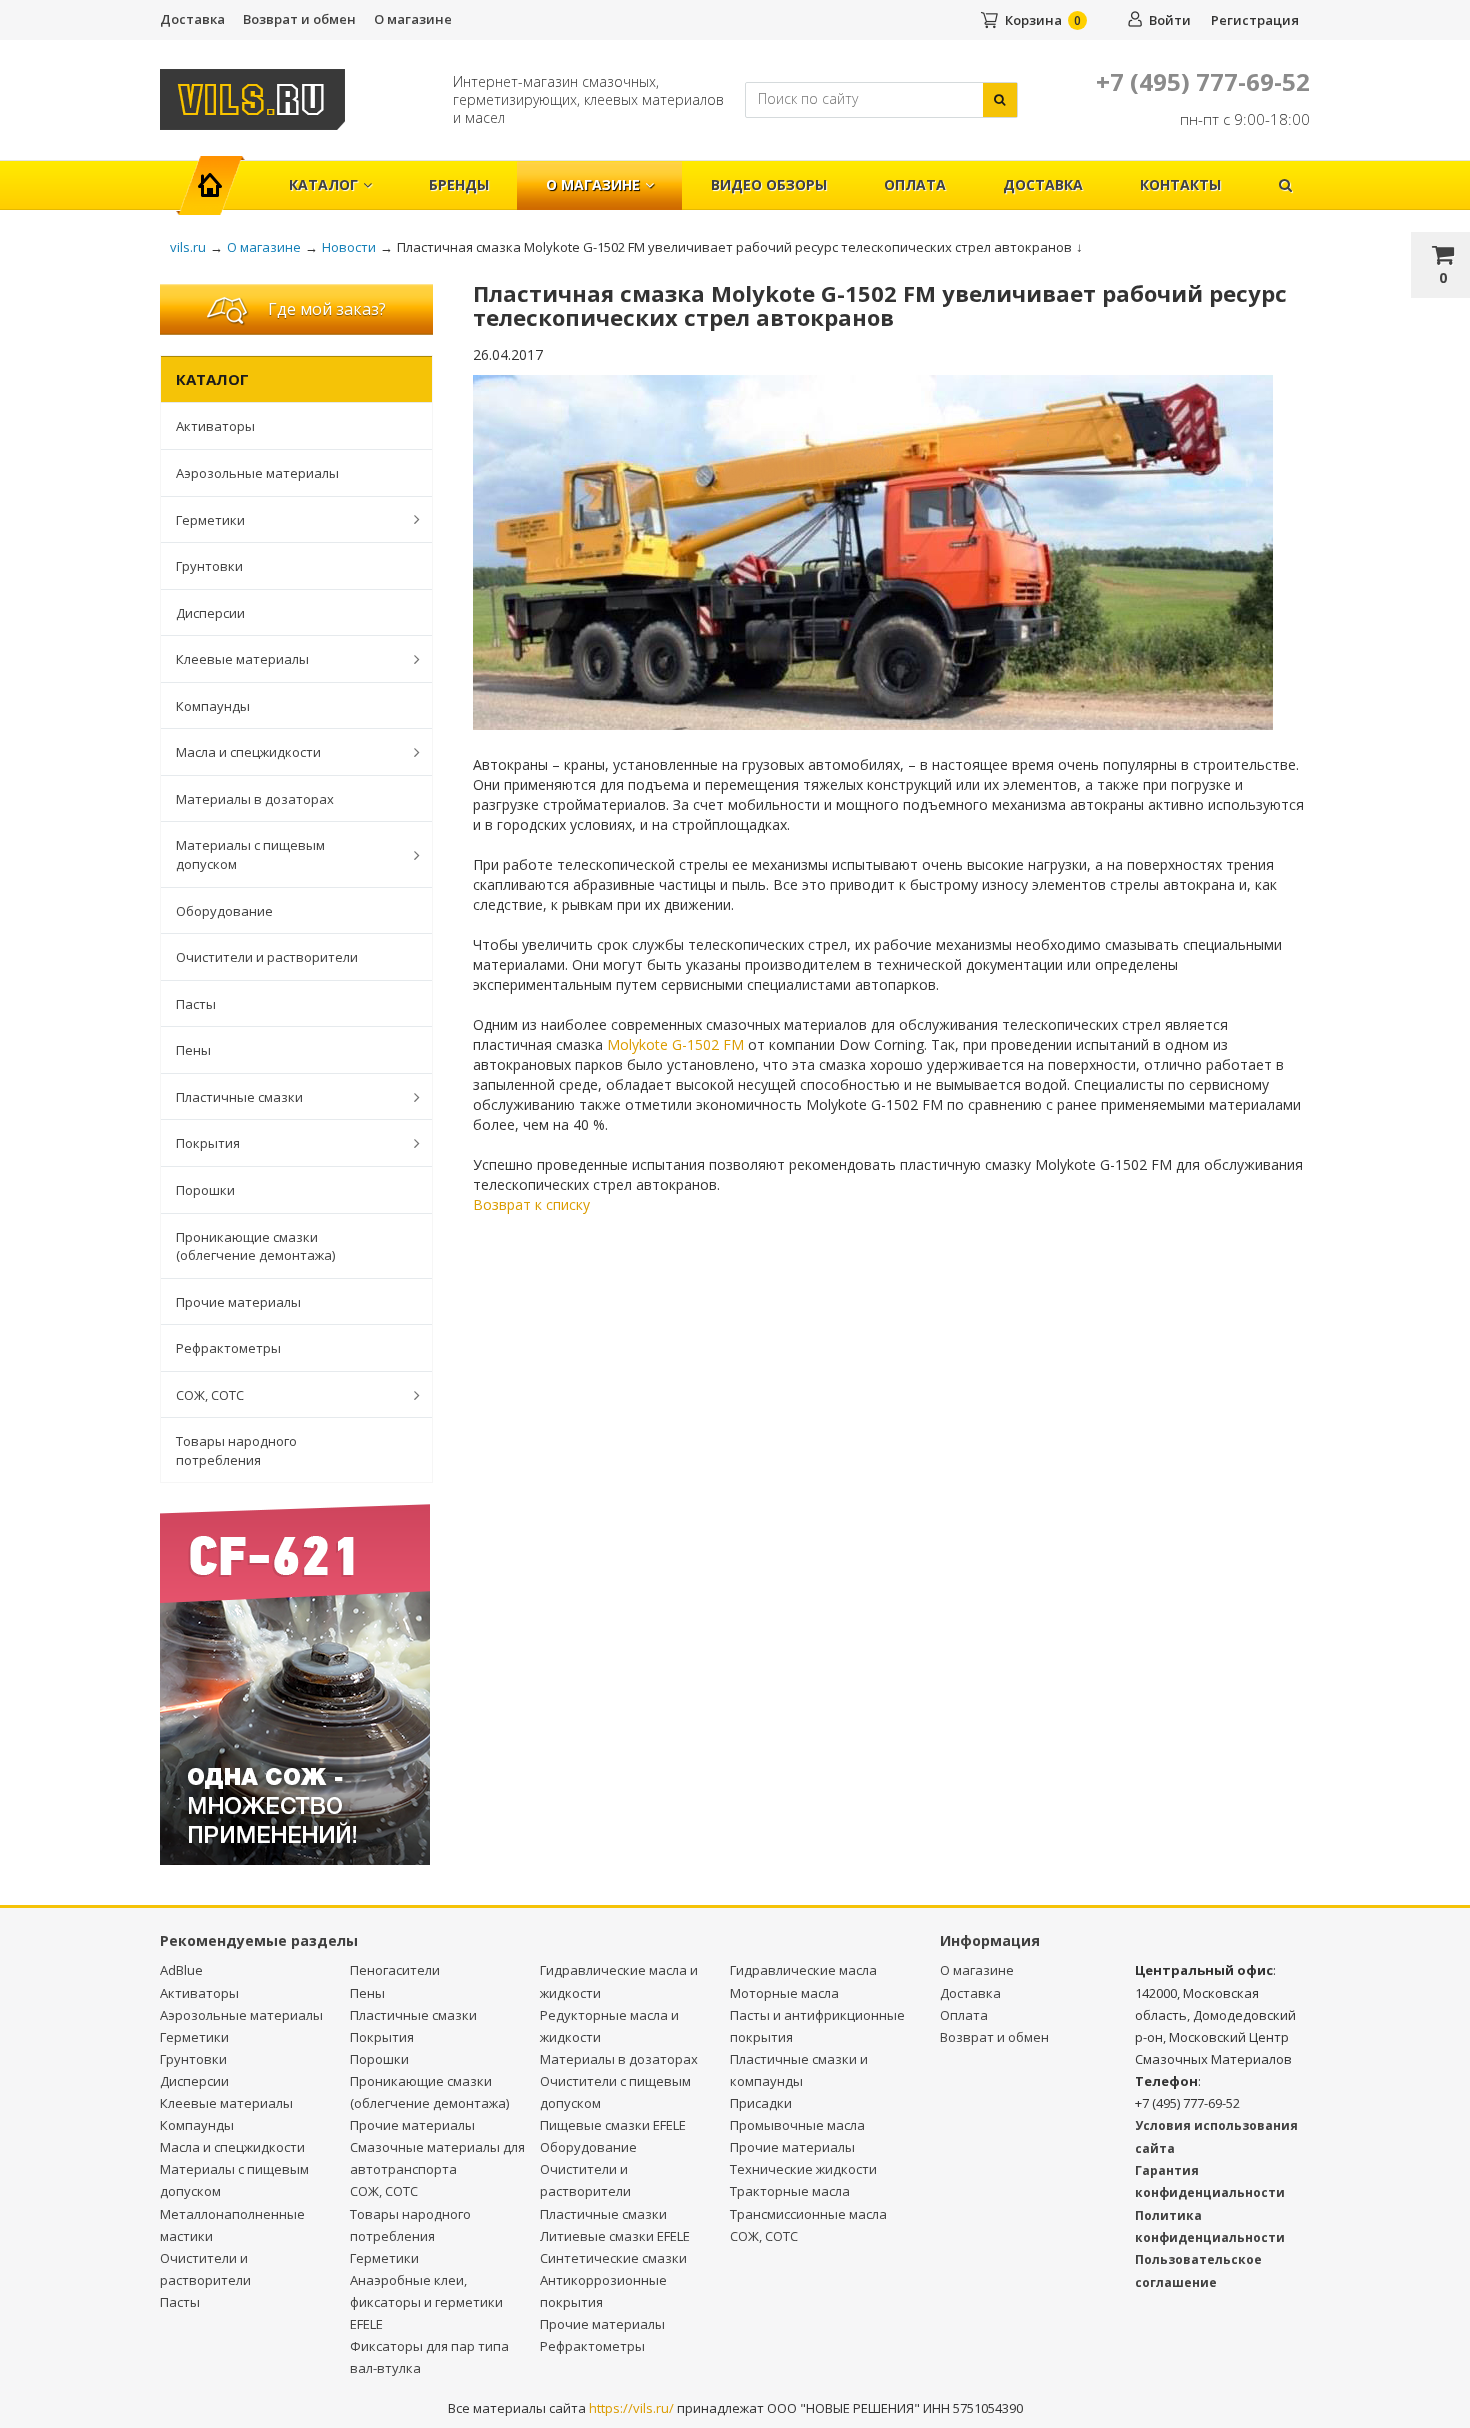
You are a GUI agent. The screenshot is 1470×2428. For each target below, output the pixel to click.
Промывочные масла (797, 2125)
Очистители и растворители (267, 957)
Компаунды (213, 706)
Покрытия (208, 1143)
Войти (1170, 20)
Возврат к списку (531, 1204)
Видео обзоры (769, 184)
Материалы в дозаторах (255, 799)
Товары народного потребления (236, 1450)
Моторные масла (784, 1993)
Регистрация (1255, 20)
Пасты (196, 1004)
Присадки (761, 2103)
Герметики (210, 520)
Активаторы (215, 426)
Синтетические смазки (613, 2258)
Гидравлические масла (803, 1970)
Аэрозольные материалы (257, 473)
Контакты (1180, 184)
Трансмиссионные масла (808, 2214)
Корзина (1033, 20)
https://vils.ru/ (631, 2408)
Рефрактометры (228, 1348)
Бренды (459, 184)
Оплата (915, 184)
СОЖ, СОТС (210, 1395)
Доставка (192, 19)
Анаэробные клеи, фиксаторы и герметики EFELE (426, 2302)
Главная (218, 174)
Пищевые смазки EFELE (613, 2125)
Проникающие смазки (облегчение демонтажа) (255, 1246)
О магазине (413, 19)
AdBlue (181, 1970)
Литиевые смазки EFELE (615, 2236)
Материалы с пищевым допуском (250, 854)
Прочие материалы (238, 1302)
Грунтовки (209, 566)
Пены (193, 1050)
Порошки (205, 1190)
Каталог (323, 184)
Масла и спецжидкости (248, 752)
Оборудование (224, 911)
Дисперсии (210, 613)
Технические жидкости (803, 2169)
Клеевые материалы (242, 659)
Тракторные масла (790, 2191)
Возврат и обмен (299, 19)
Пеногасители (395, 1970)
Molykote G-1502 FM (675, 1044)
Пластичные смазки (239, 1097)
